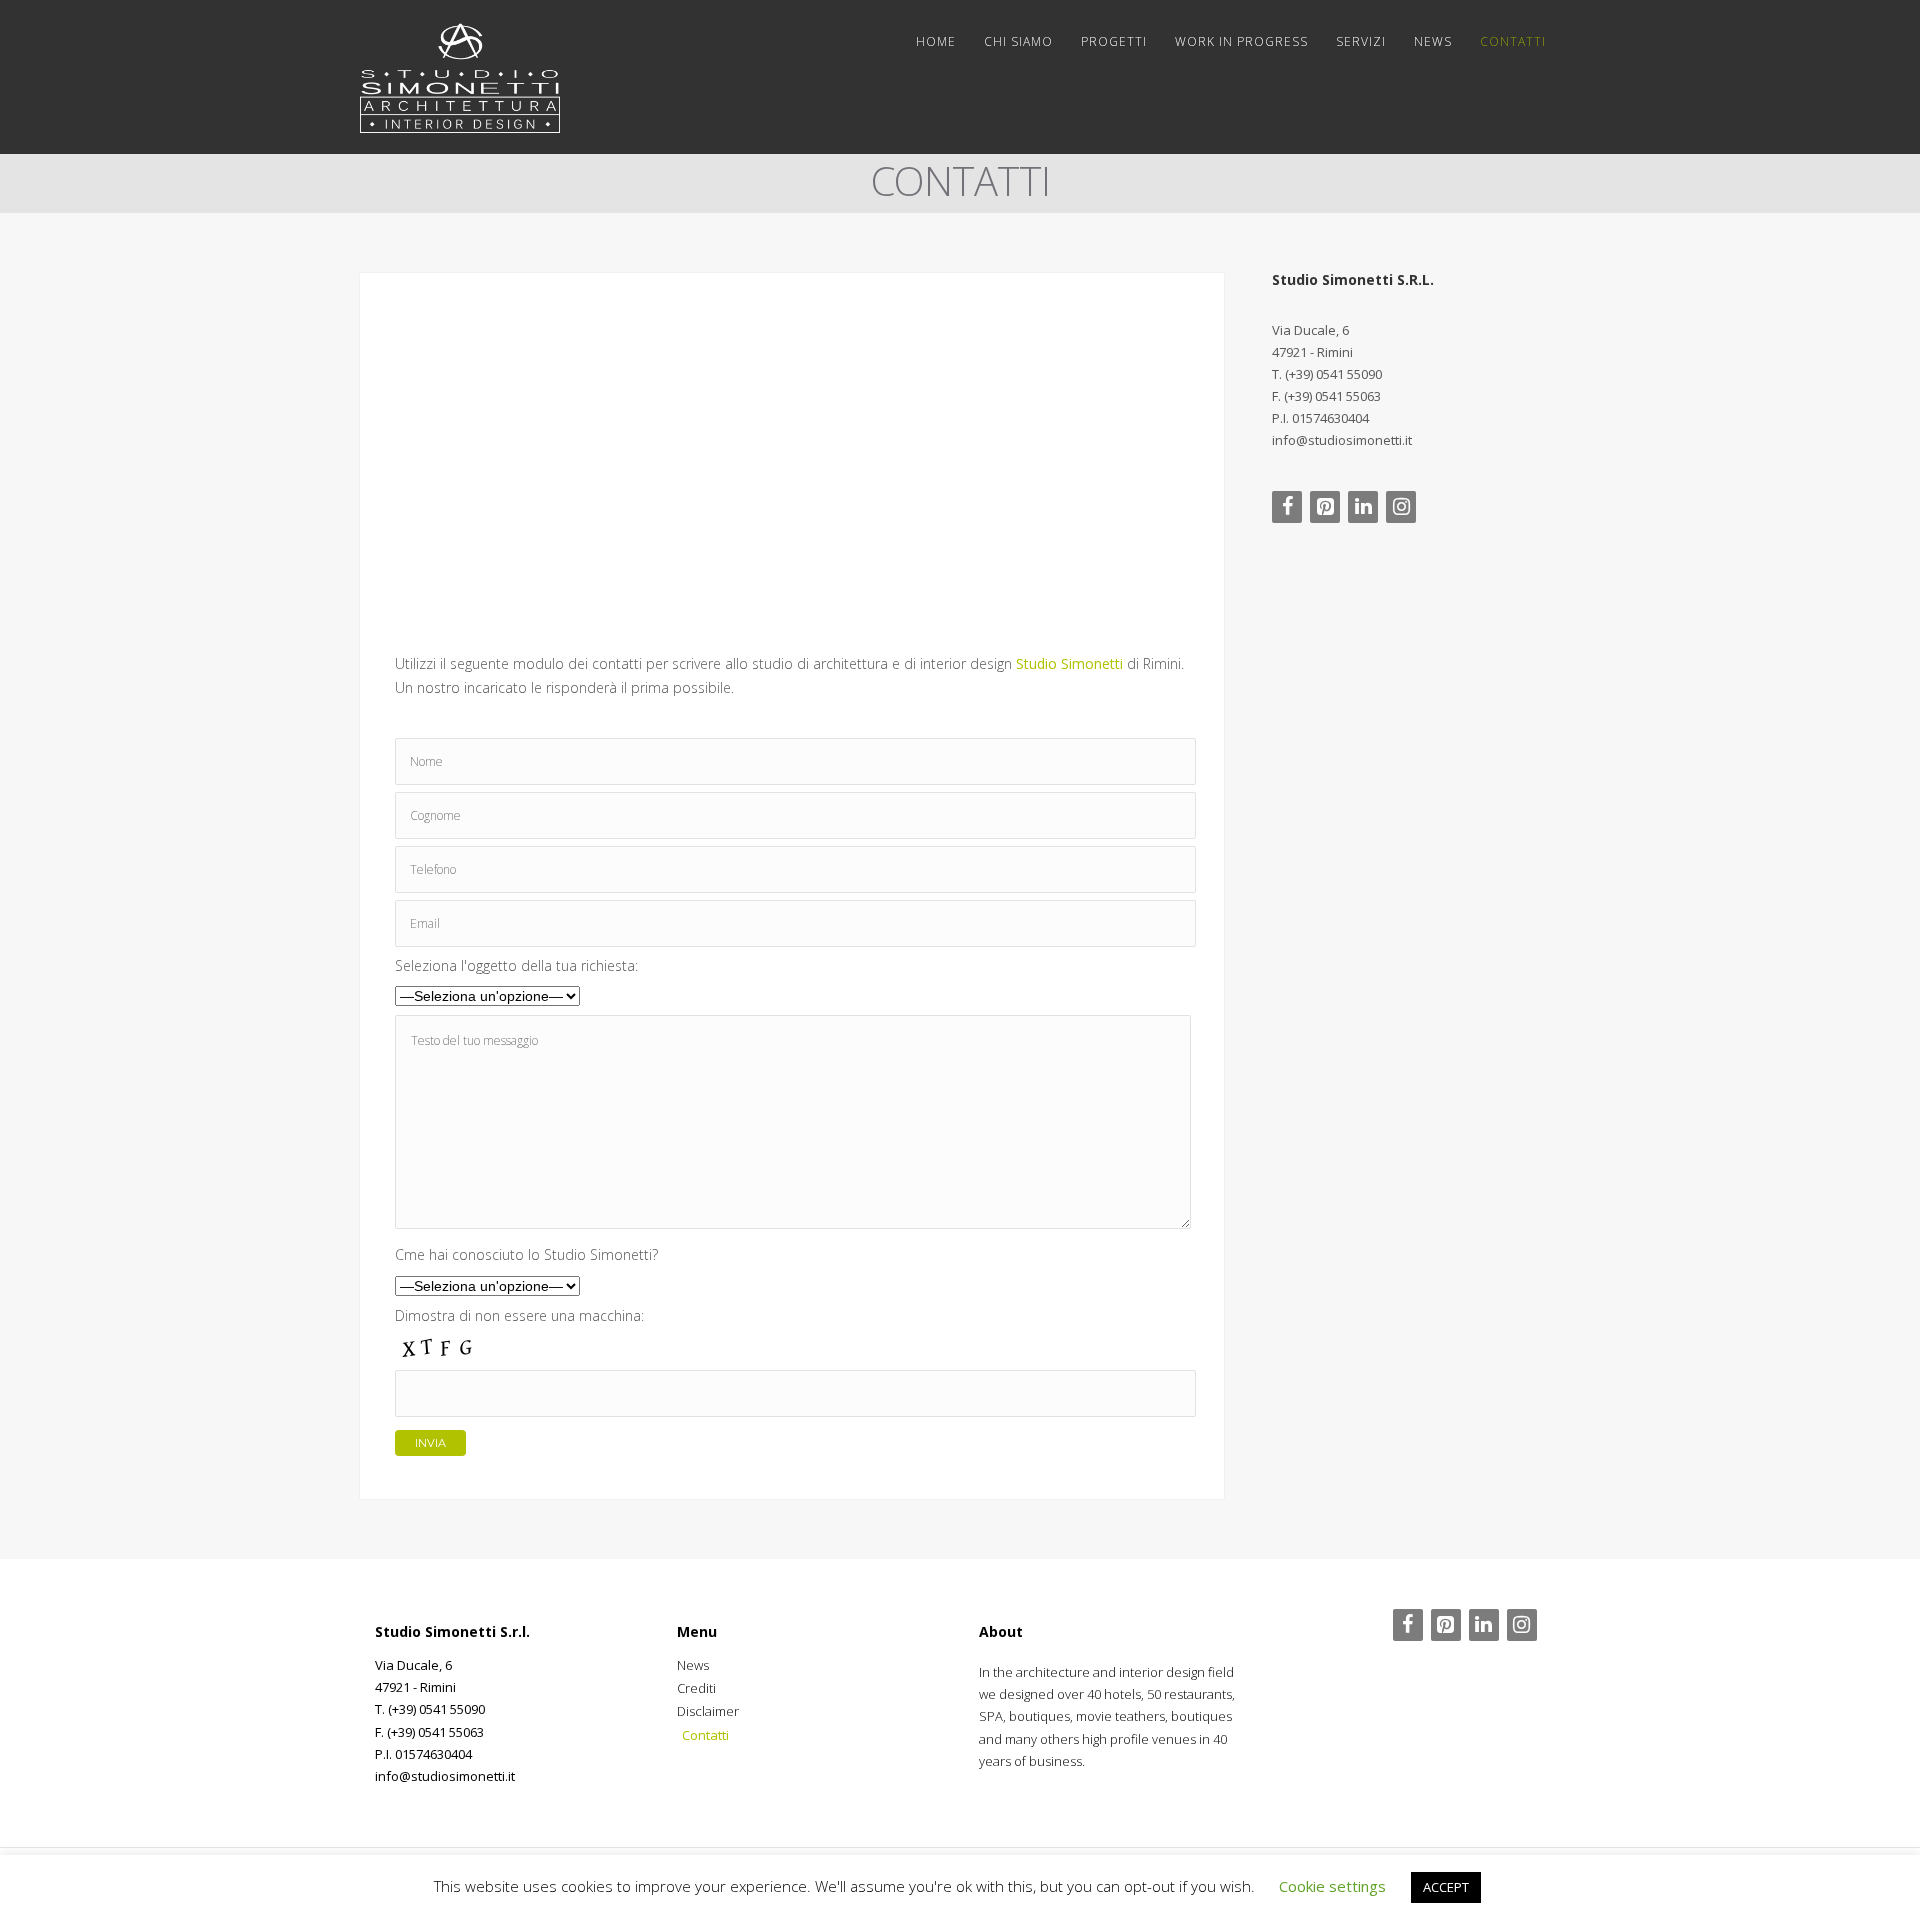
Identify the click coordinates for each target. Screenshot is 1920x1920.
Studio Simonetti (1069, 663)
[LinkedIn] (1363, 507)
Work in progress (1241, 41)
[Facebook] (1287, 507)
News (1433, 41)
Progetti (1114, 41)
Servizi (1361, 41)
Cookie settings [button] (1332, 1886)
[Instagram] (1401, 507)
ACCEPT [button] (1446, 1887)
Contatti (1513, 41)
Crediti (696, 1688)
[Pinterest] (1325, 507)
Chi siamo (1018, 41)
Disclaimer (708, 1711)
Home (936, 41)
